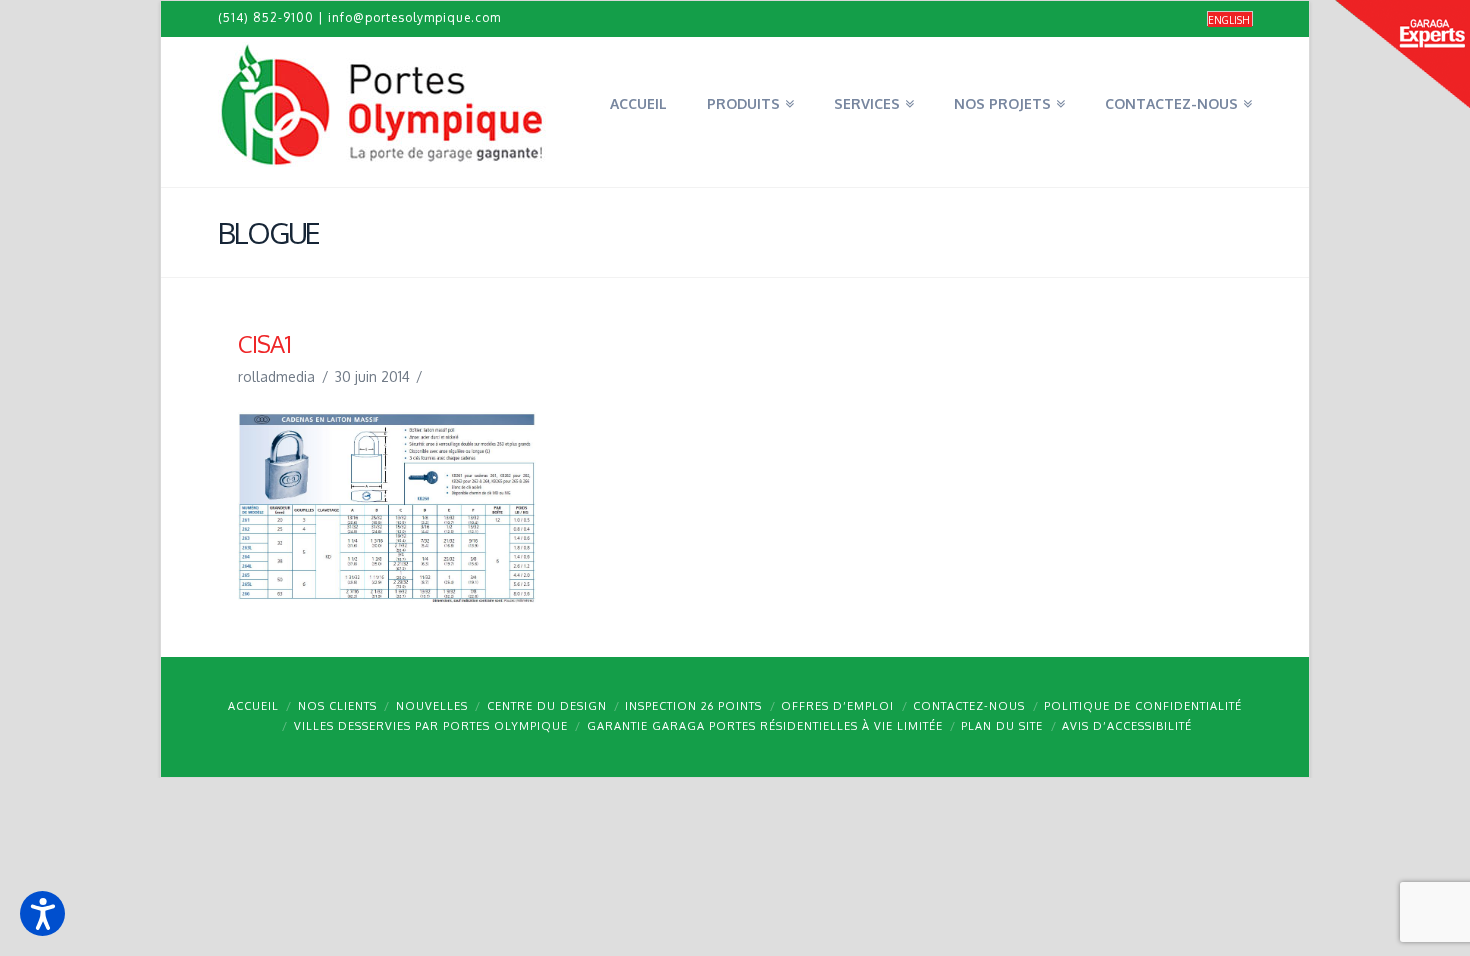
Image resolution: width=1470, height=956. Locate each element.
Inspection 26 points (693, 706)
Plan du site (1002, 726)
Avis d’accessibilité (1127, 726)
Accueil (253, 706)
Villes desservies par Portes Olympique (431, 726)
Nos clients (337, 706)
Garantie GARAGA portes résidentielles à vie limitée (765, 726)
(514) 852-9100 (266, 17)
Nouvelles (432, 706)
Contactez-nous (969, 706)
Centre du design (547, 706)
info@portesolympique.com (414, 17)
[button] (42, 913)
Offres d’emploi (837, 706)
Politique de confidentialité (1143, 706)
